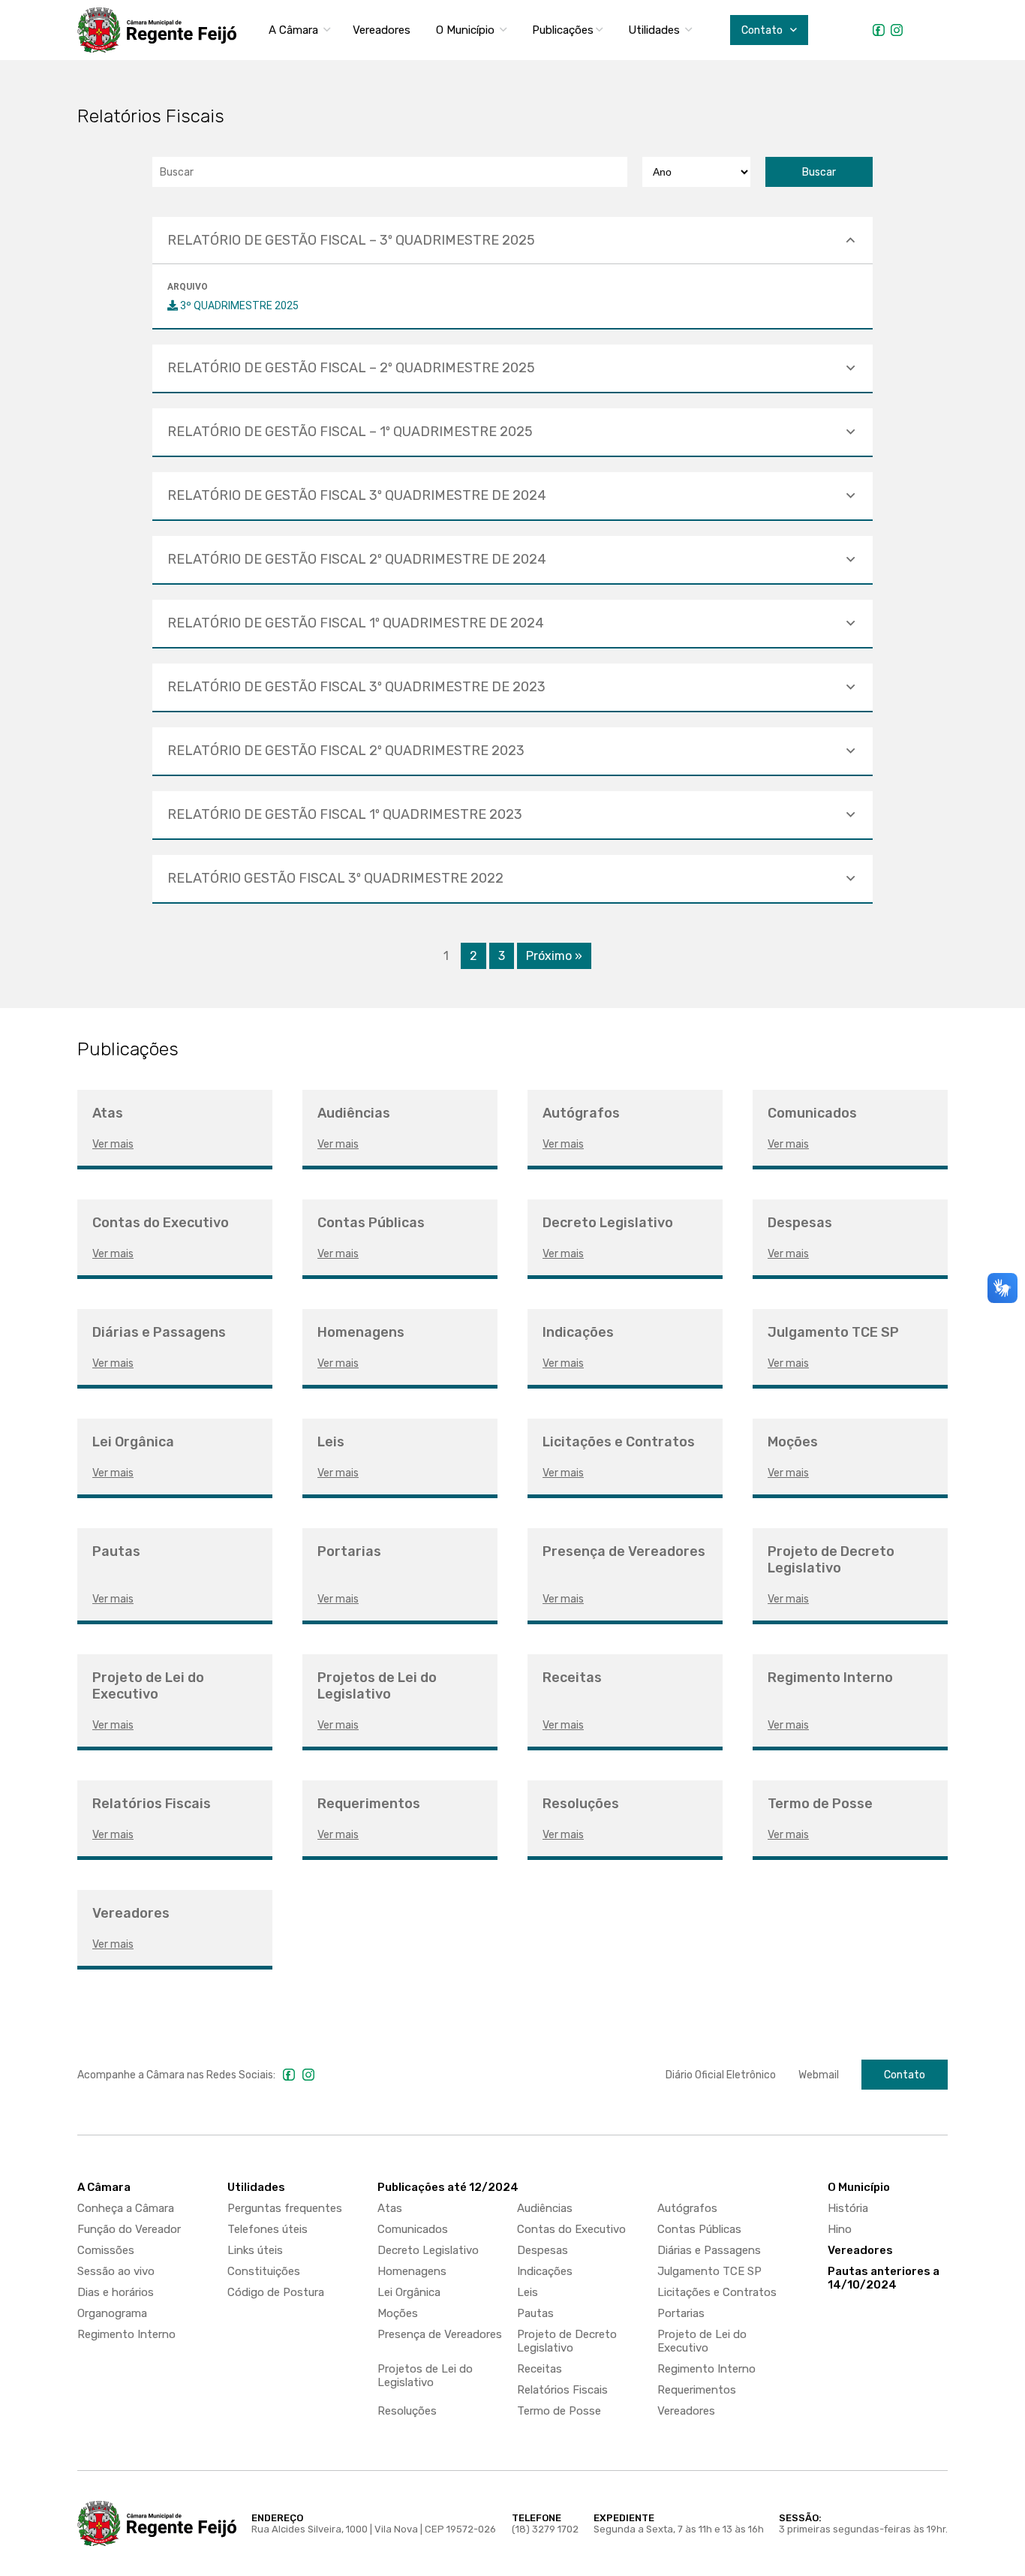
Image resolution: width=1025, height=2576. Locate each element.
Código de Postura (276, 2292)
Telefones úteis (268, 2229)
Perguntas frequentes (285, 2208)
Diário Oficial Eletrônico (721, 2075)
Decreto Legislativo (428, 2250)
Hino (840, 2229)
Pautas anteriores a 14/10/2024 (884, 2278)
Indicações (545, 2271)
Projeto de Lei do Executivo (702, 2341)
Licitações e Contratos (717, 2292)
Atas (390, 2208)
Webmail (819, 2075)
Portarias (681, 2313)
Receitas (540, 2369)
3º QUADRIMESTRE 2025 (238, 305)
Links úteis (255, 2250)
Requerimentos (697, 2390)
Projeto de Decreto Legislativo (567, 2341)
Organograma (112, 2313)
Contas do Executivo (571, 2229)
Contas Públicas (699, 2229)
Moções (398, 2313)
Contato (905, 2075)
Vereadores (382, 30)
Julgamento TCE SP (709, 2271)
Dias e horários (116, 2292)
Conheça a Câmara (126, 2208)
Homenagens (412, 2271)
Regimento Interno (126, 2334)
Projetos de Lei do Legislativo (425, 2376)
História (848, 2208)
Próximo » (554, 956)
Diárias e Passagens (709, 2250)
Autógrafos (687, 2208)
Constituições (264, 2271)
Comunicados (413, 2229)
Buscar (819, 172)
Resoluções (407, 2411)
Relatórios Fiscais (562, 2390)
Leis (528, 2292)
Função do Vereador (129, 2229)
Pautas (535, 2313)
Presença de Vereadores (440, 2334)
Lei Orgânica (409, 2292)
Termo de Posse (559, 2411)
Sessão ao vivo (116, 2271)
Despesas (543, 2250)
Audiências (545, 2208)
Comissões (106, 2250)
